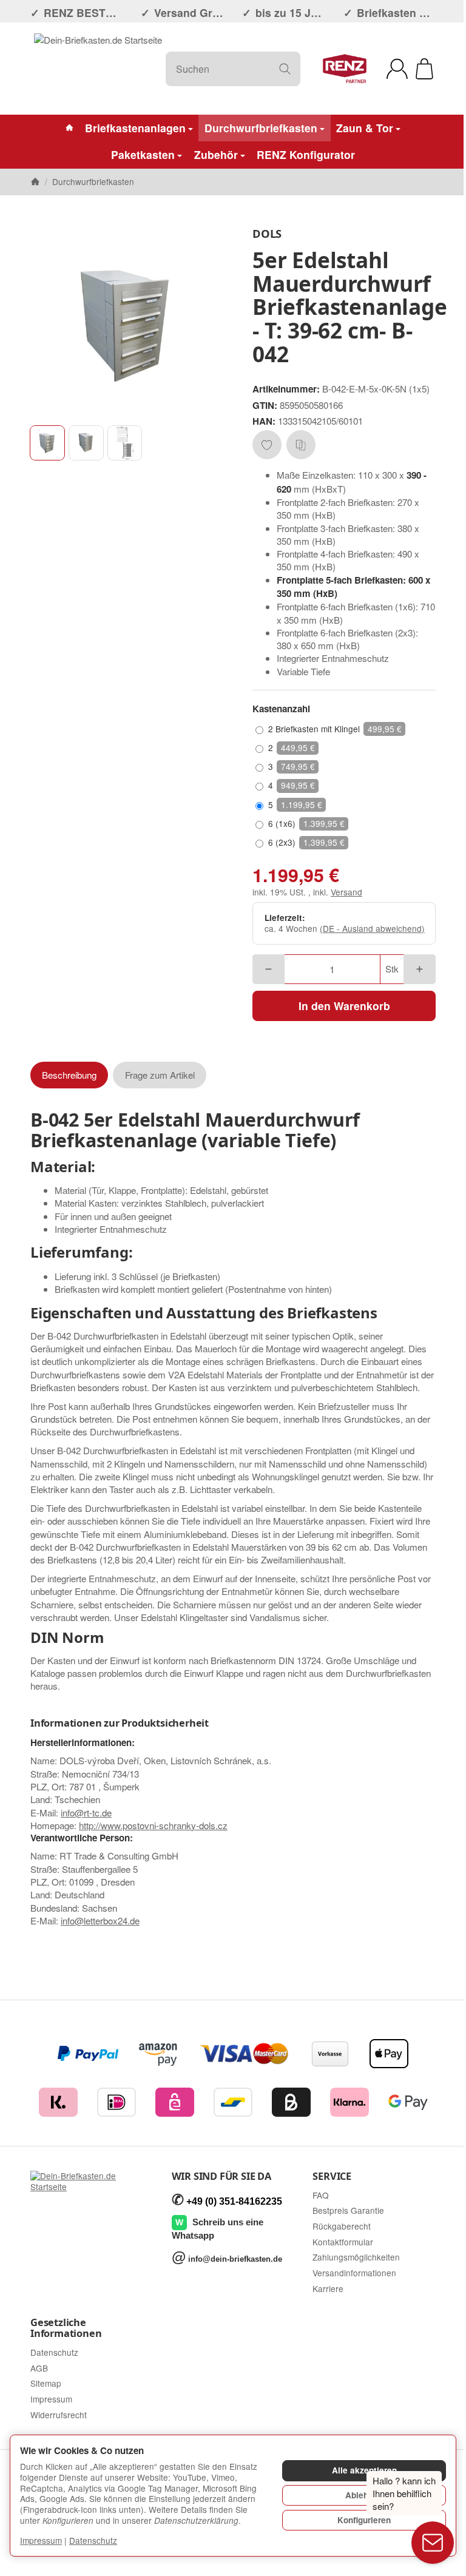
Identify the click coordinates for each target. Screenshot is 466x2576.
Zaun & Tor (365, 128)
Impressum (41, 2540)
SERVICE (332, 2176)
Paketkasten (143, 154)
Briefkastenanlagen (135, 128)
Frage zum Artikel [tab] (160, 1075)
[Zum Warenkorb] (424, 69)
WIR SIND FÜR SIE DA (221, 2176)
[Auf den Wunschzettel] (267, 445)
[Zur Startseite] (98, 69)
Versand (346, 892)
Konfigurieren (364, 2520)
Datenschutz (93, 2540)
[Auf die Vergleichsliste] (301, 445)
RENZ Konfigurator (306, 154)
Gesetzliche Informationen (66, 2328)
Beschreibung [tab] (69, 1075)
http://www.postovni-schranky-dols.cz (153, 1825)
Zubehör (216, 154)
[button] (47, 443)
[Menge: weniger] (268, 969)
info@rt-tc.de (86, 1812)
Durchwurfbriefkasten (261, 128)
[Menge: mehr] (420, 969)
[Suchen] (285, 69)
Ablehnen (364, 2495)
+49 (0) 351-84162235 (234, 2201)
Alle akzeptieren (364, 2470)
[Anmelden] (397, 69)
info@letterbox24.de (100, 1920)
